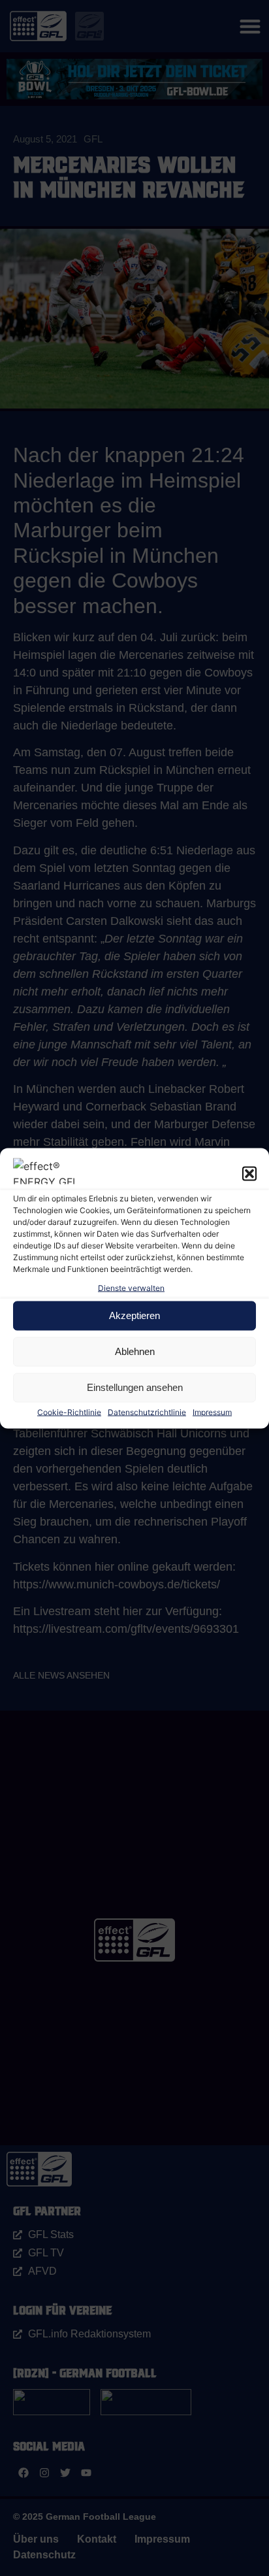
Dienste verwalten (131, 1287)
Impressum (212, 1412)
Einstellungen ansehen (135, 1387)
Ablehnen (135, 1351)
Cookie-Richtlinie (69, 1412)
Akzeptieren (134, 1315)
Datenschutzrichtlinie (147, 1412)
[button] (249, 1173)
